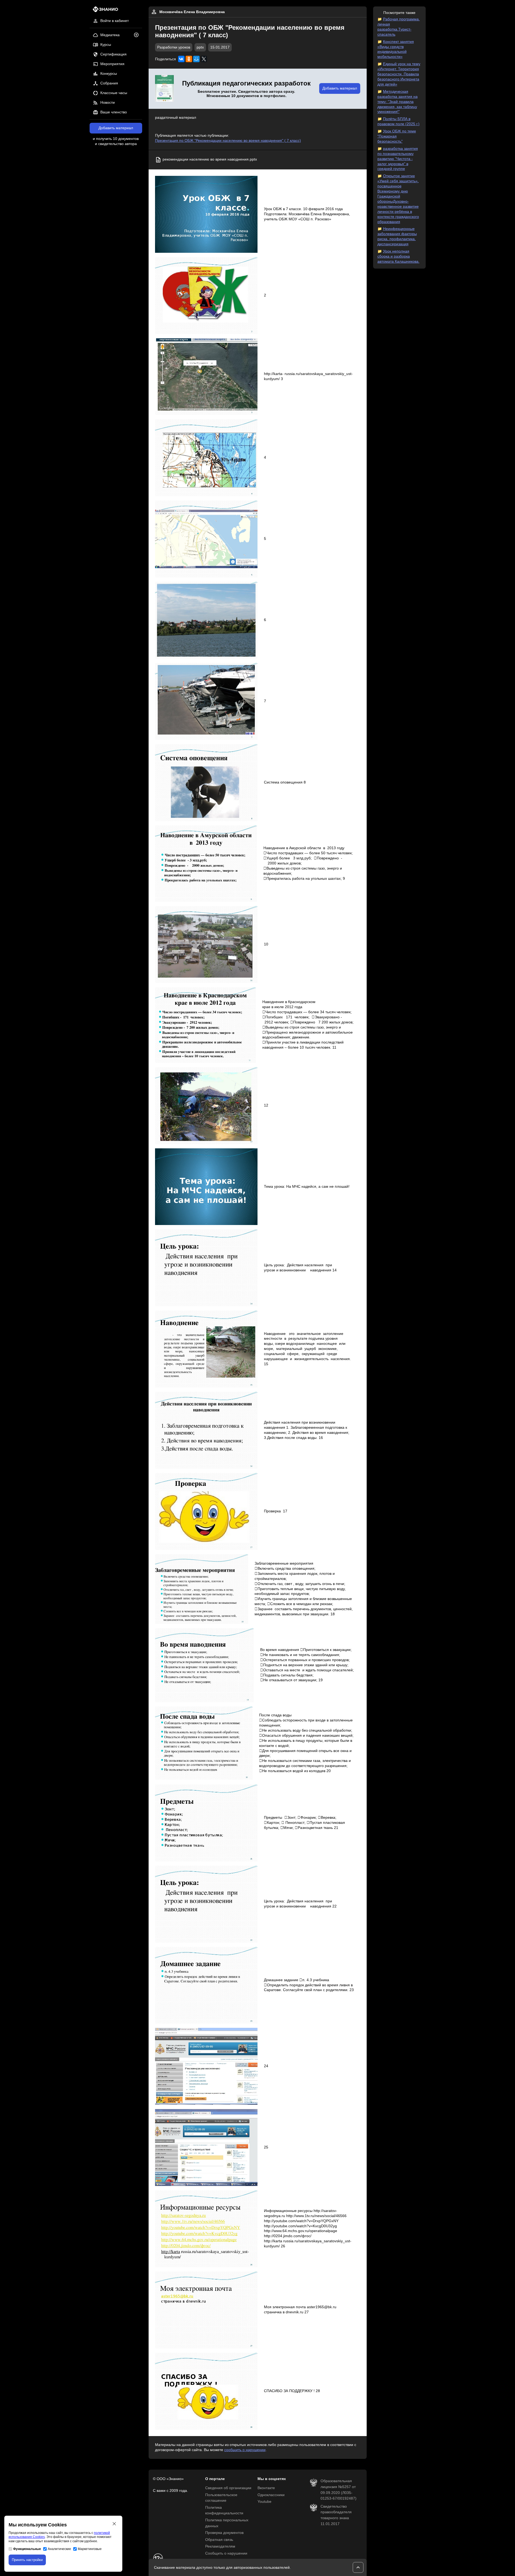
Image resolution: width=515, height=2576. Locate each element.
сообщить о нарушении (245, 2450)
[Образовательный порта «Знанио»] (104, 11)
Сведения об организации (228, 2488)
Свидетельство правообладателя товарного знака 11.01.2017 (336, 2515)
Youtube (264, 2502)
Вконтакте (266, 2488)
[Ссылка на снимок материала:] (206, 214)
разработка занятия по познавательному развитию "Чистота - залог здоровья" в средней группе (398, 159)
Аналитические (59, 2549)
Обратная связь (219, 2540)
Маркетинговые (90, 2549)
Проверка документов (224, 2533)
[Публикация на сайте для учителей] (164, 89)
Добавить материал (116, 128)
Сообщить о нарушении (226, 2553)
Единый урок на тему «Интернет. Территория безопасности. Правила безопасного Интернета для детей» (399, 74)
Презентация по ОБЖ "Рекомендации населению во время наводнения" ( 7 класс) (228, 141)
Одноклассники (271, 2495)
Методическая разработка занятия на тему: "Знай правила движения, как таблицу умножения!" (398, 102)
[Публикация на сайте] (138, 35)
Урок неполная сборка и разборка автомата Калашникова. (398, 256)
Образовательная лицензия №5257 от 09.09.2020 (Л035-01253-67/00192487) (339, 2490)
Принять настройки (27, 2560)
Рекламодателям (220, 2546)
